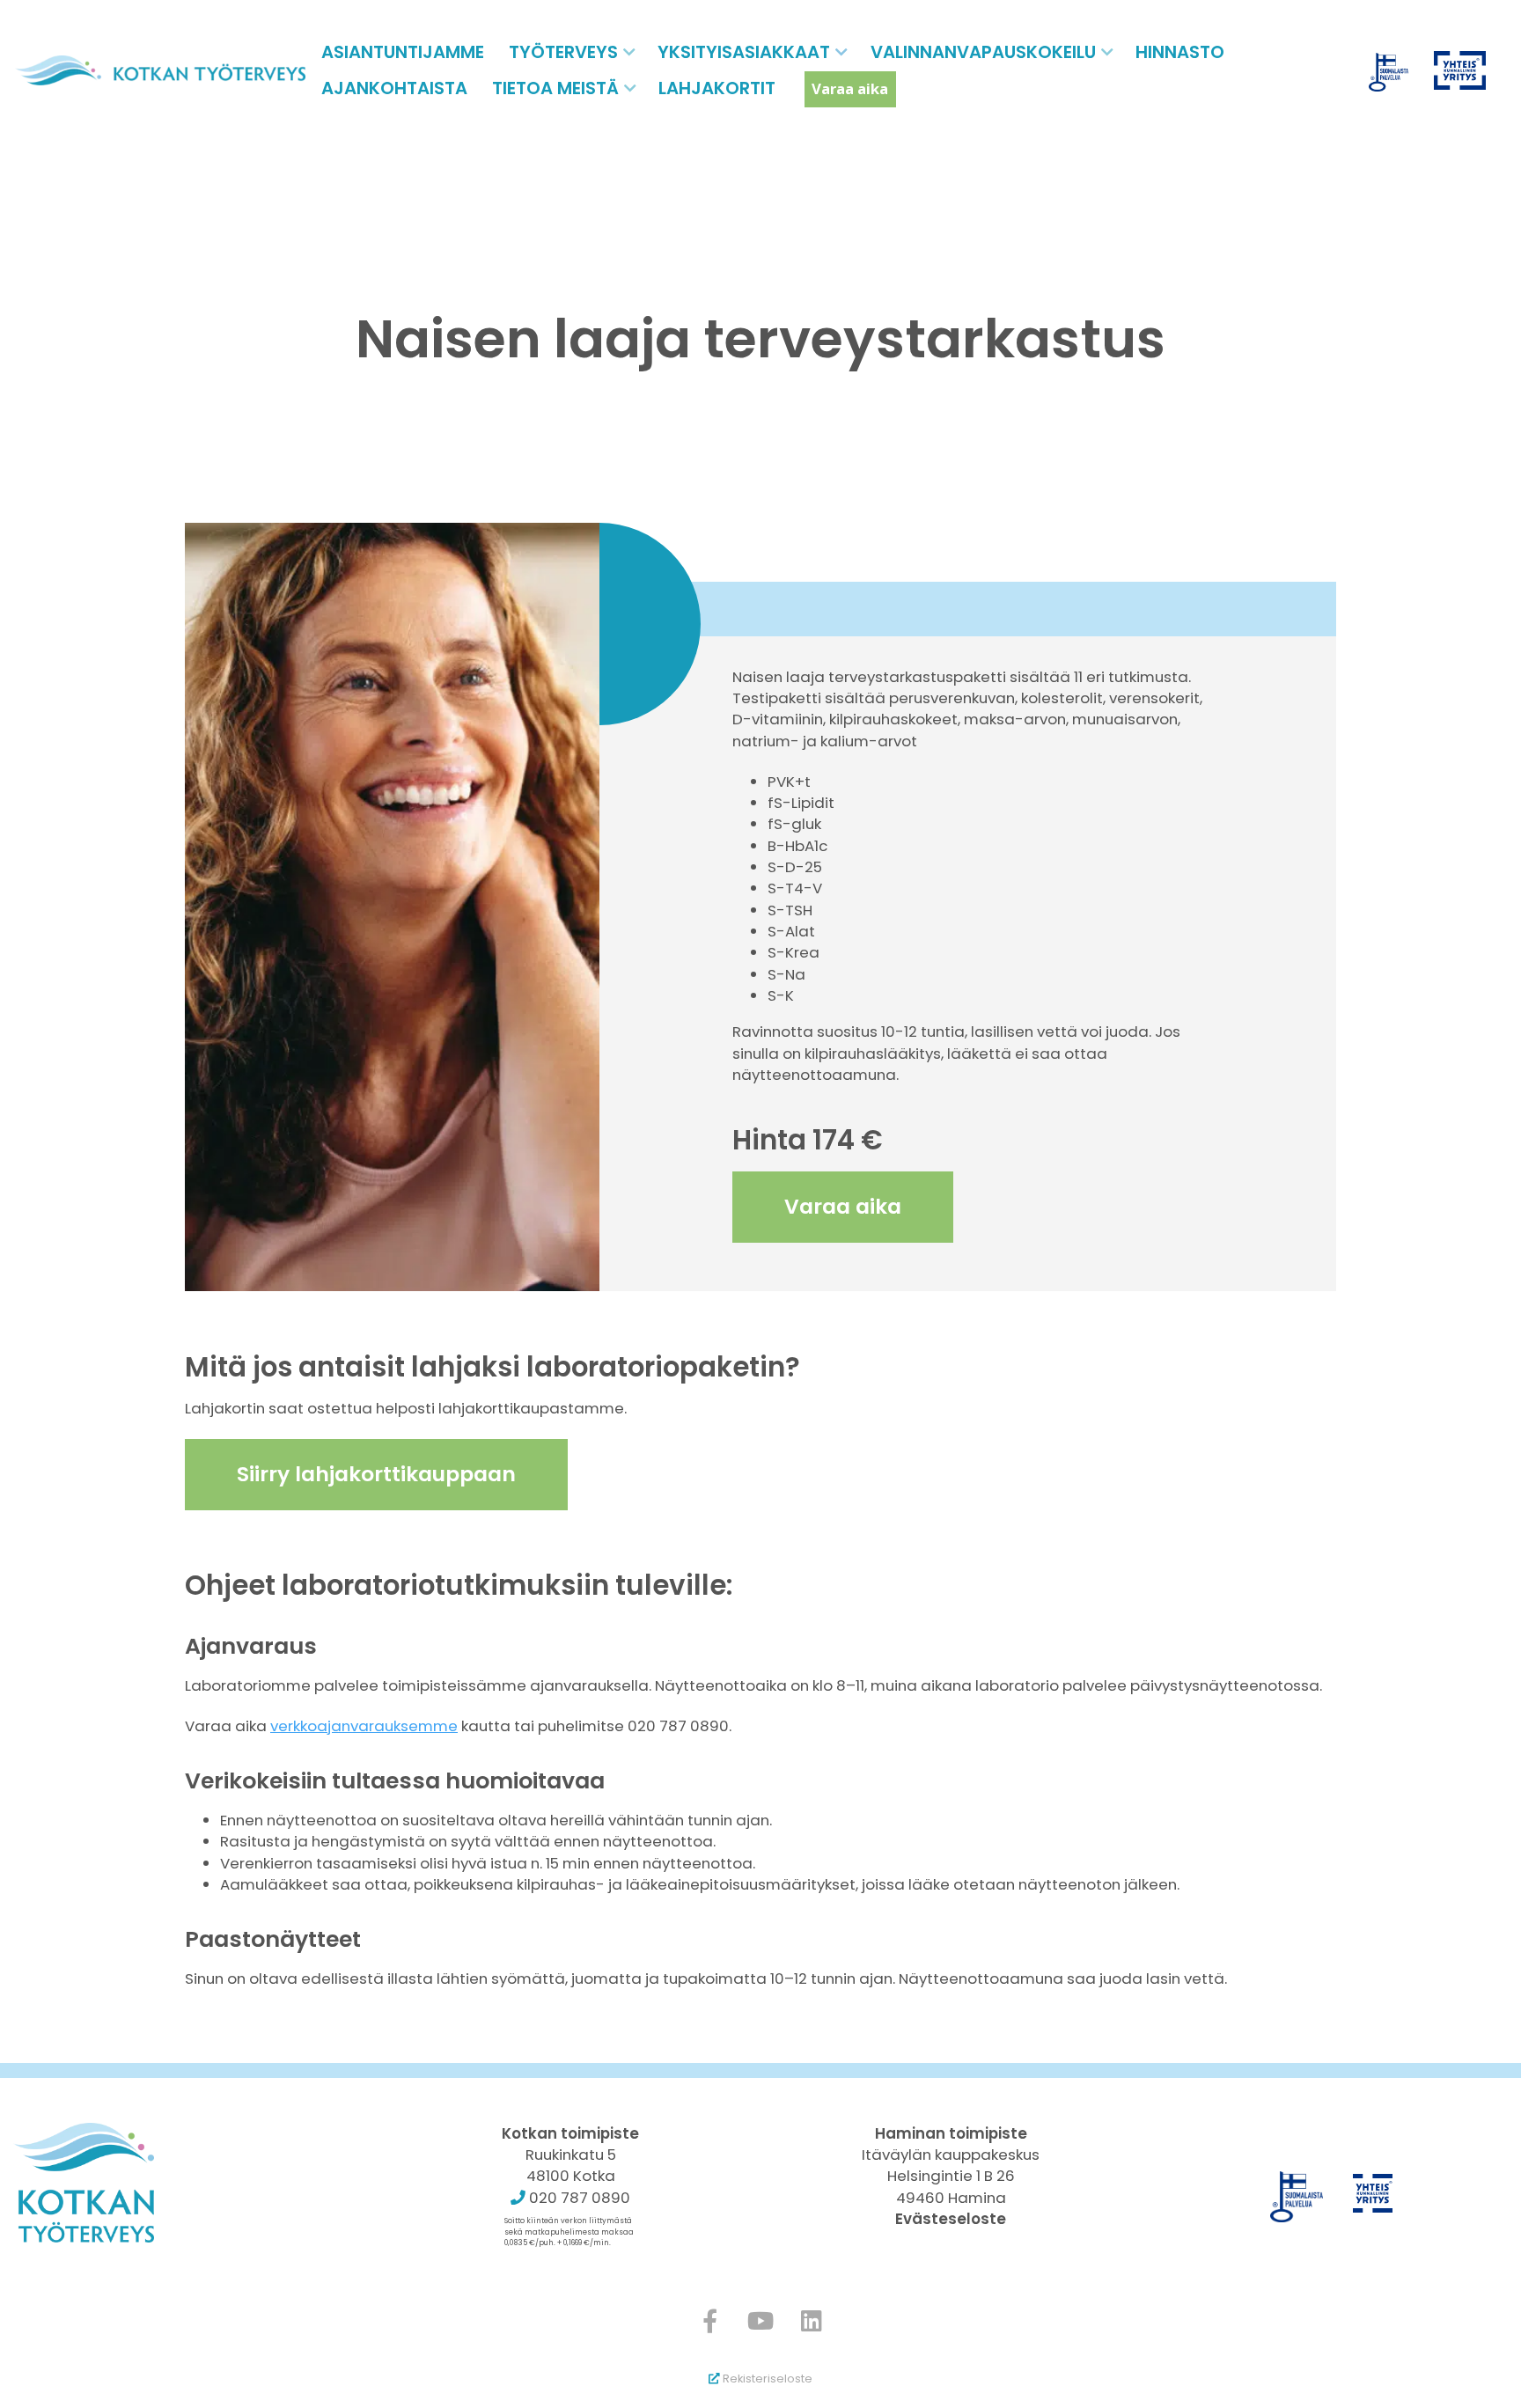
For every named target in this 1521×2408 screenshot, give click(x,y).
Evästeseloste (951, 2219)
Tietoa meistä (555, 88)
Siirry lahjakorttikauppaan (376, 1474)
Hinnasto (1180, 52)
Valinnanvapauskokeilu (983, 52)
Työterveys (563, 52)
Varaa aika (850, 88)
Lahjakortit (717, 88)
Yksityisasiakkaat (744, 52)
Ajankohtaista (394, 88)
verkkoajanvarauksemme (364, 1726)
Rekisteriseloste (766, 2379)
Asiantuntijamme (403, 52)
